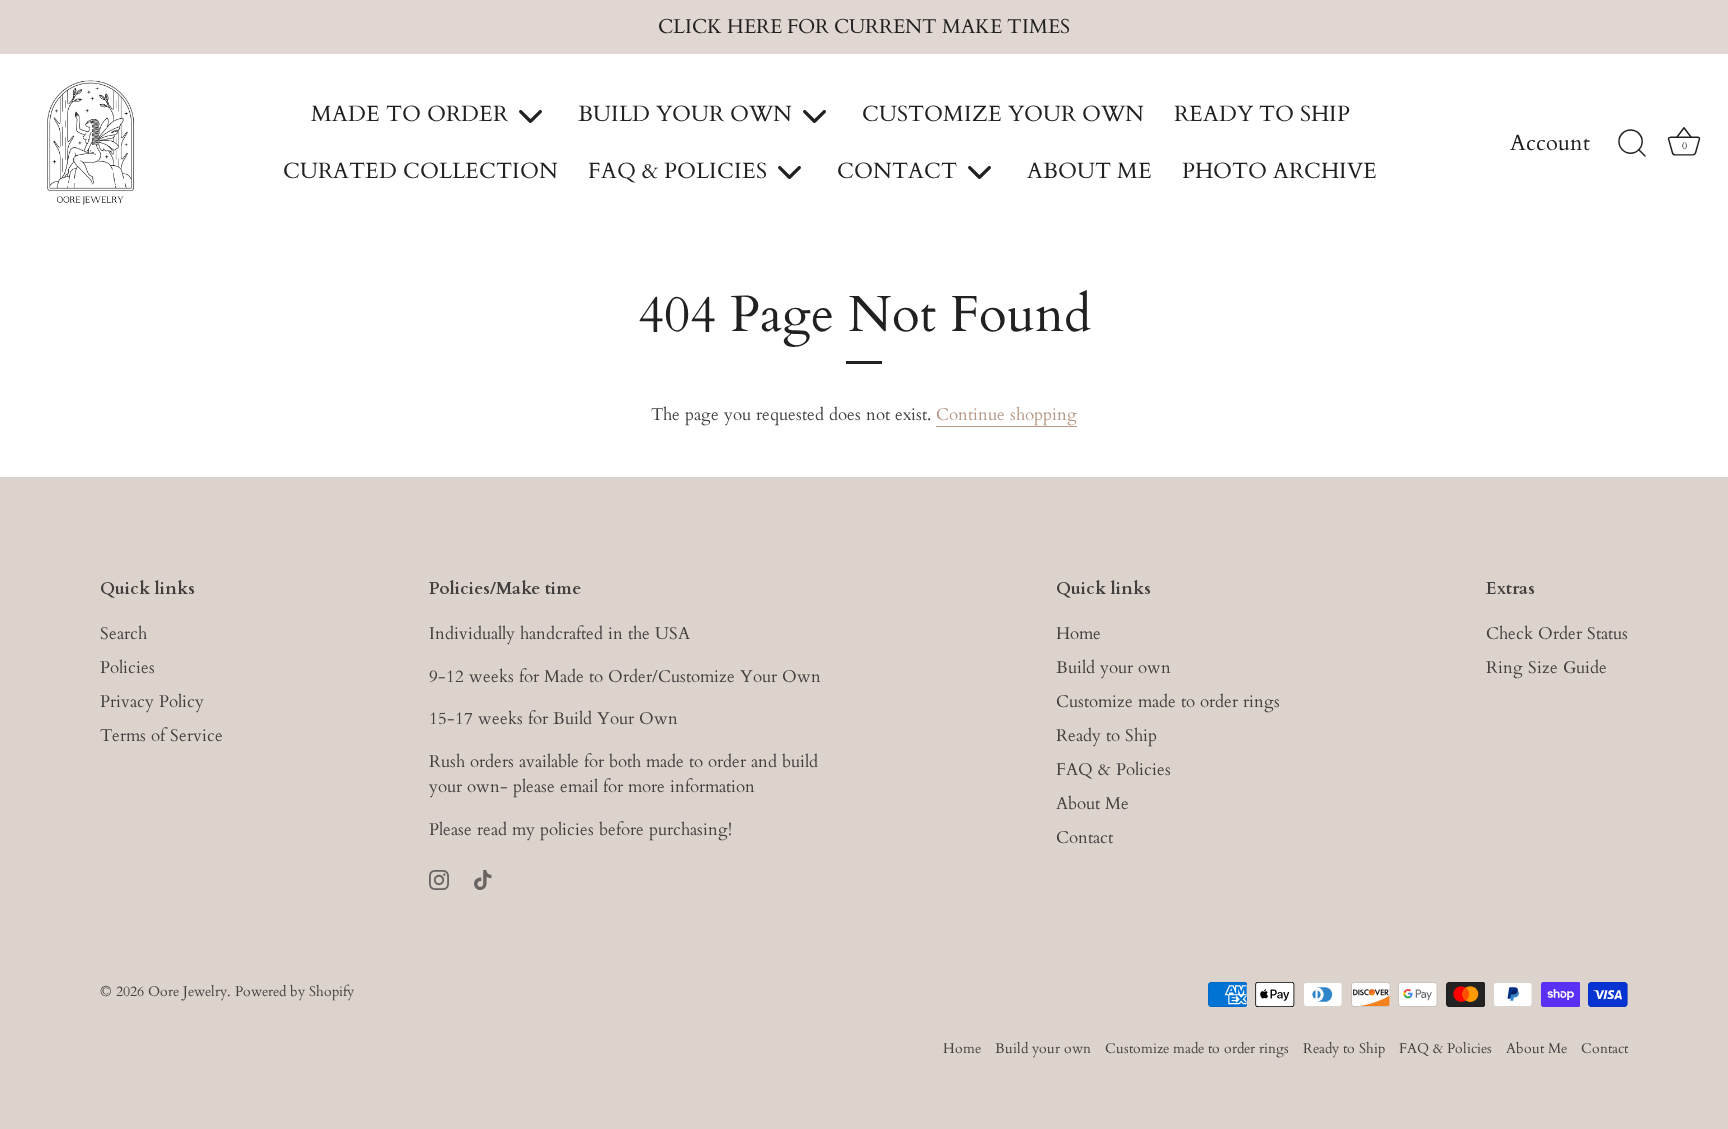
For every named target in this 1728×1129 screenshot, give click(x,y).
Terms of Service (161, 735)
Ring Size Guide (1546, 667)
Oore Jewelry (187, 991)
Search (123, 633)
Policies (127, 667)
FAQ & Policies (1113, 769)
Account (1550, 144)
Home (1078, 633)
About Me (1092, 803)
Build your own (1113, 667)
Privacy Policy (152, 701)
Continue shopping (1006, 414)
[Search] (1632, 144)
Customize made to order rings (1168, 701)
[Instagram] (439, 878)
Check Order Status (1557, 633)
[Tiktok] (483, 878)
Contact (1084, 837)
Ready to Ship (1106, 735)
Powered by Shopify (294, 991)
